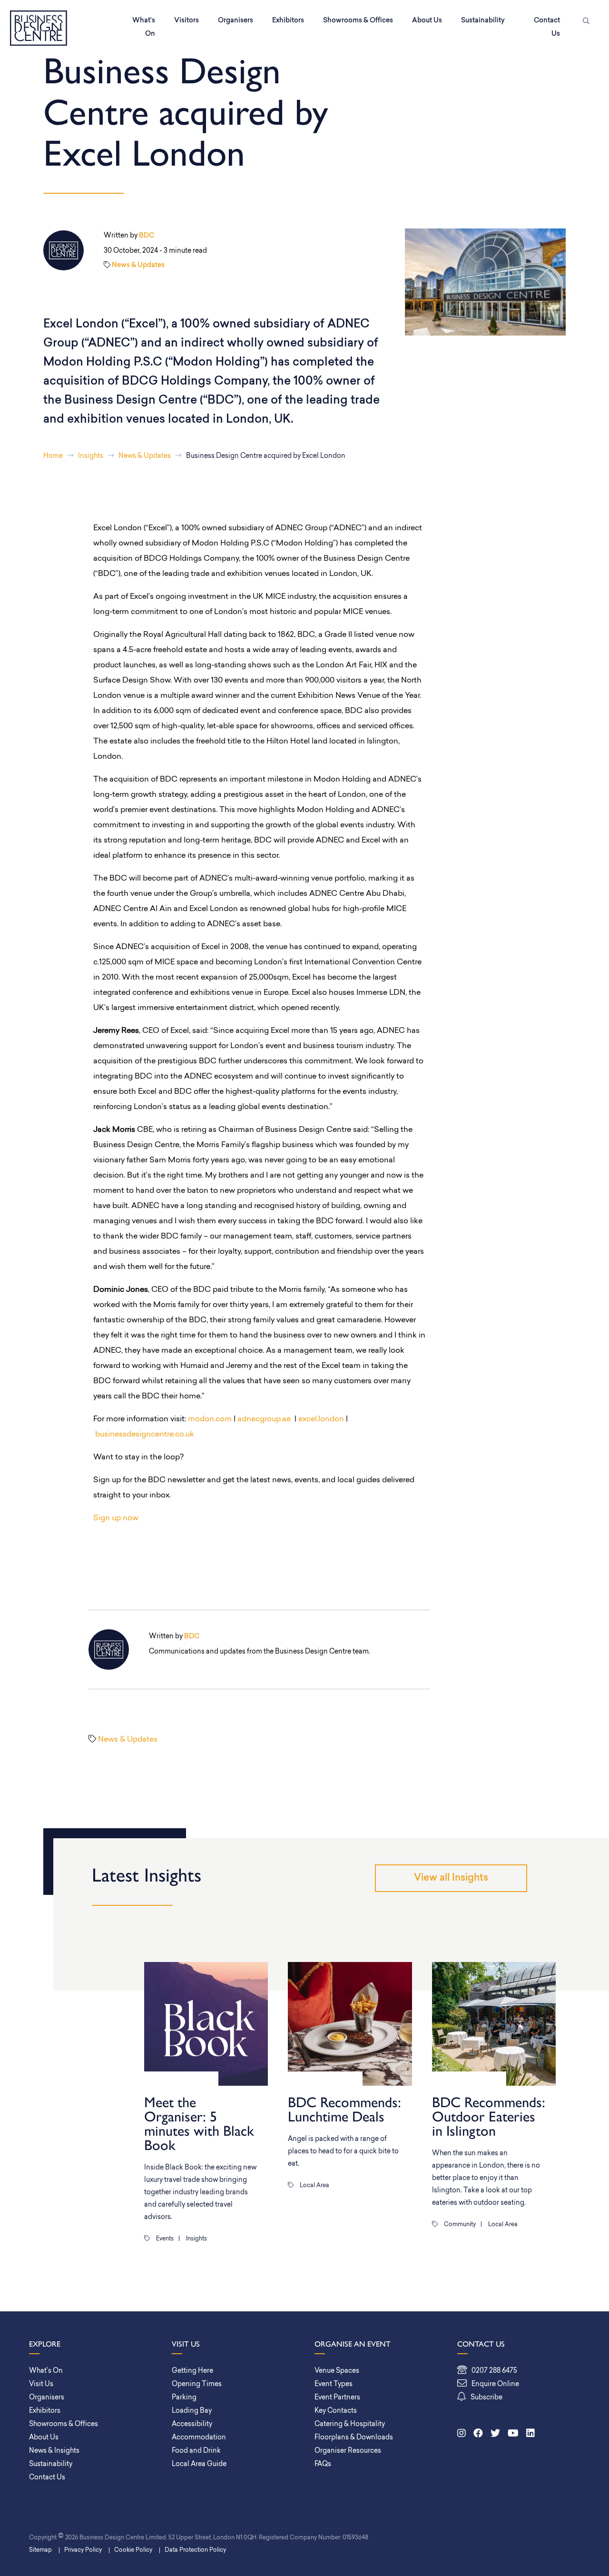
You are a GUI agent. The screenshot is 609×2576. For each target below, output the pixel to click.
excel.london (321, 1419)
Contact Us (547, 27)
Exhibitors (288, 21)
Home (53, 456)
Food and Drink (196, 2451)
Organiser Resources (348, 2451)
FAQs (323, 2464)
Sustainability (483, 21)
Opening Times (197, 2384)
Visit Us (41, 2384)
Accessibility (192, 2424)
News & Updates (138, 265)
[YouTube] (513, 2434)
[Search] (584, 22)
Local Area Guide (199, 2464)
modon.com (210, 1419)
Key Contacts (336, 2411)
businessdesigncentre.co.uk (145, 1435)
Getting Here (192, 2371)
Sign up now (116, 1518)
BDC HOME (39, 28)
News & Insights (54, 2451)
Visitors (187, 21)
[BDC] (64, 250)
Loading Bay (192, 2411)
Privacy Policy (83, 2550)
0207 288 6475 (494, 2371)
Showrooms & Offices (358, 21)
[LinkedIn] (530, 2434)
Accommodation (199, 2438)
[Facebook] (478, 2434)
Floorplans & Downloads (354, 2438)
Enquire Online (495, 2384)
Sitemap (40, 2550)
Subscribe (486, 2398)
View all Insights (451, 1878)
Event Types (334, 2384)
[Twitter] (495, 2434)
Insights (91, 456)
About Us (427, 21)
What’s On (144, 27)
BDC (147, 236)
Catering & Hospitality (350, 2424)
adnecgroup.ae (264, 1419)
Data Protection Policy (195, 2550)
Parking (184, 2398)
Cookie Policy (133, 2550)
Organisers (236, 21)
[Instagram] (462, 2434)
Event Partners (337, 2398)
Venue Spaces (337, 2371)
